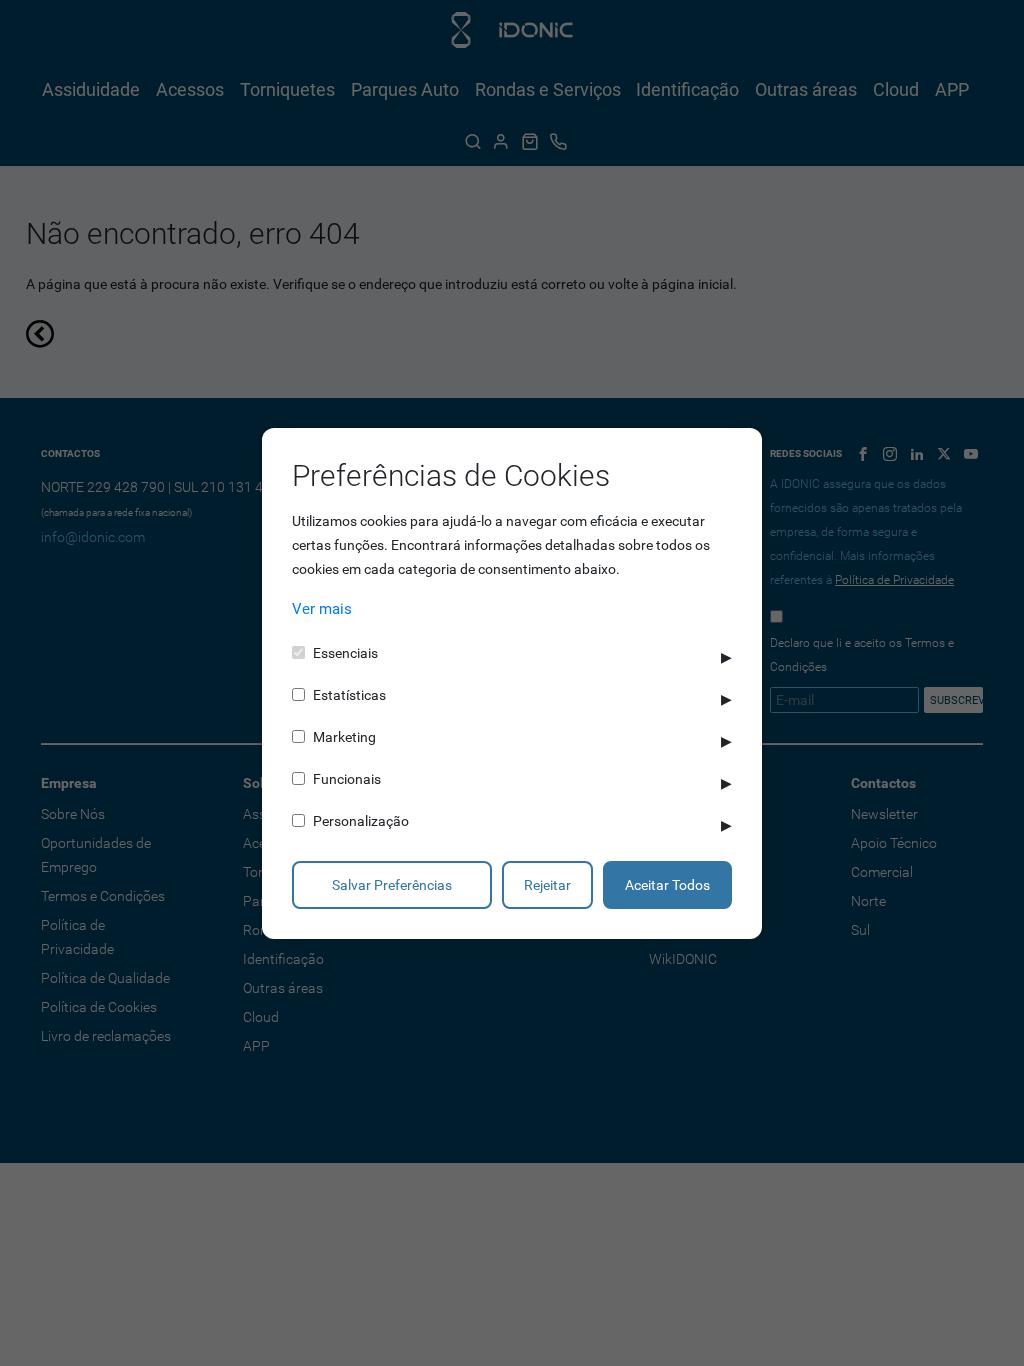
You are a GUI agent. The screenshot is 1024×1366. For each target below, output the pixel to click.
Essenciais (345, 653)
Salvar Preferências (392, 885)
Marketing (344, 737)
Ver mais (322, 609)
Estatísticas (349, 695)
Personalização (361, 821)
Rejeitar (547, 885)
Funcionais (347, 779)
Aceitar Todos (667, 885)
